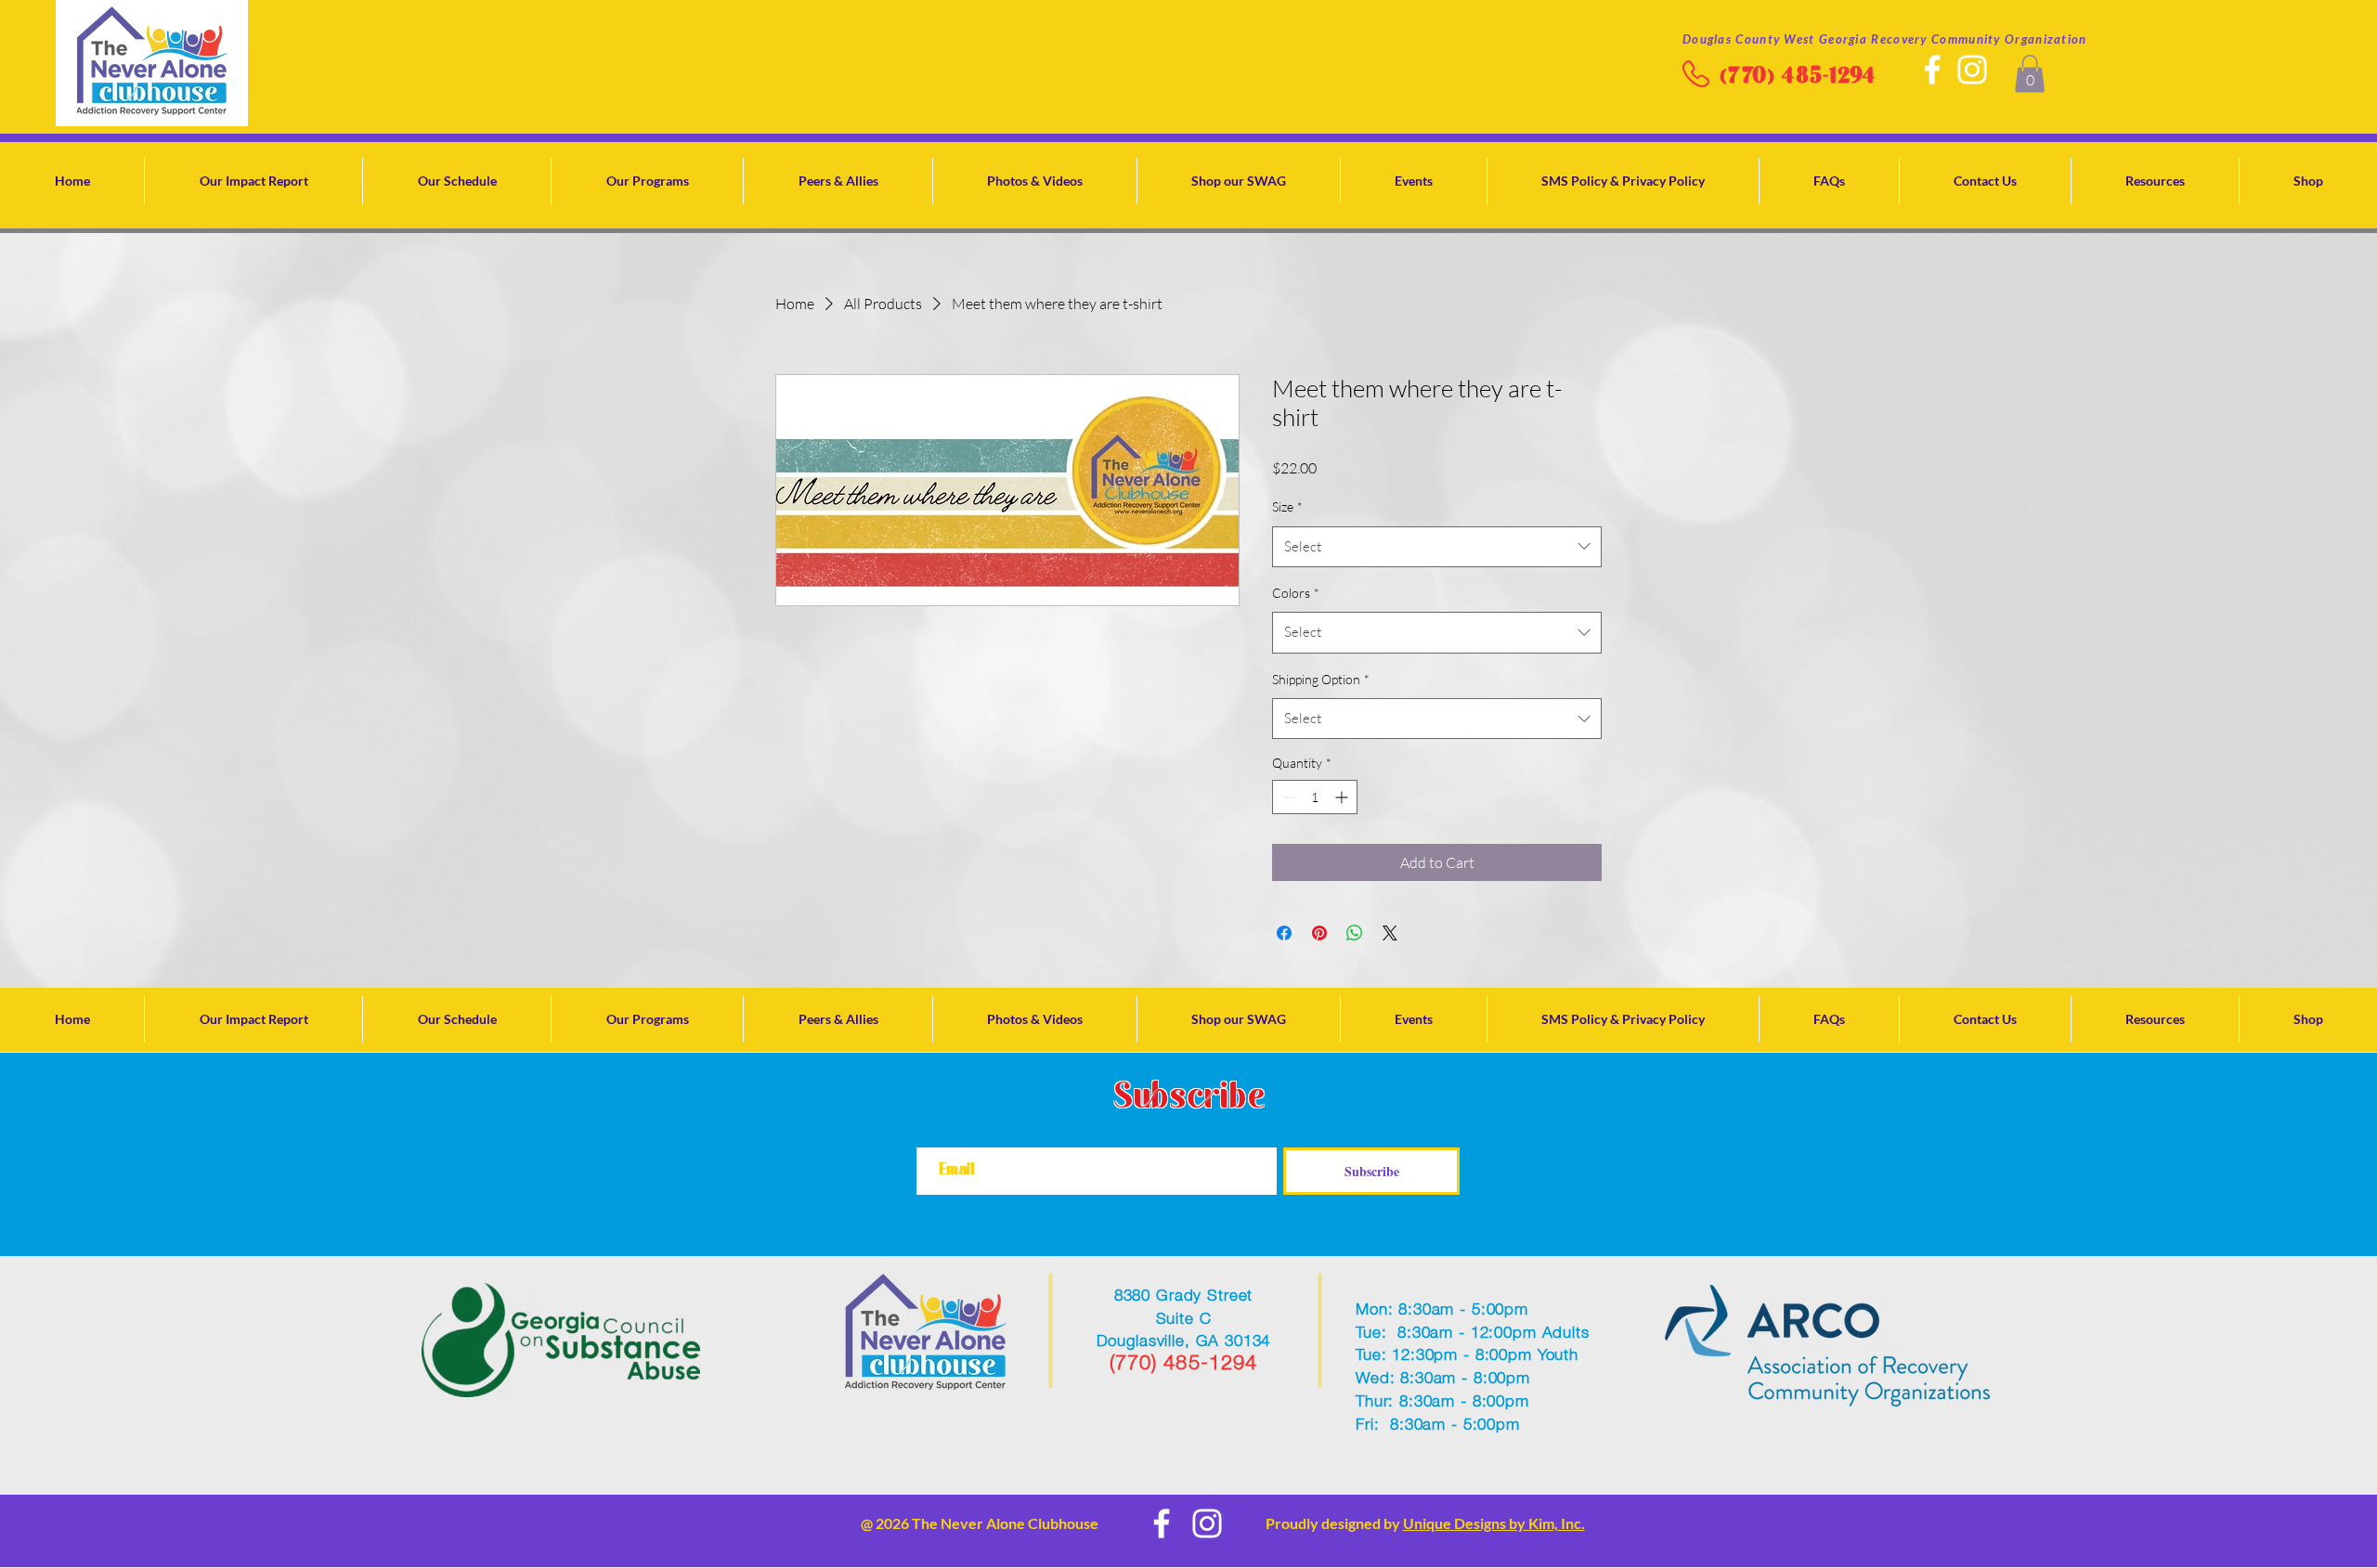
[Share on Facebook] (1284, 933)
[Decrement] (1286, 797)
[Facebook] (1932, 70)
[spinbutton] (1315, 797)
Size (1287, 506)
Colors (1296, 593)
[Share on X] (1390, 933)
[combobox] (1437, 547)
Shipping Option (1321, 679)
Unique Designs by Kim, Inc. (1494, 1523)
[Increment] (1343, 797)
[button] (2030, 74)
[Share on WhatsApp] (1355, 933)
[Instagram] (1972, 70)
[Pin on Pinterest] (1319, 933)
